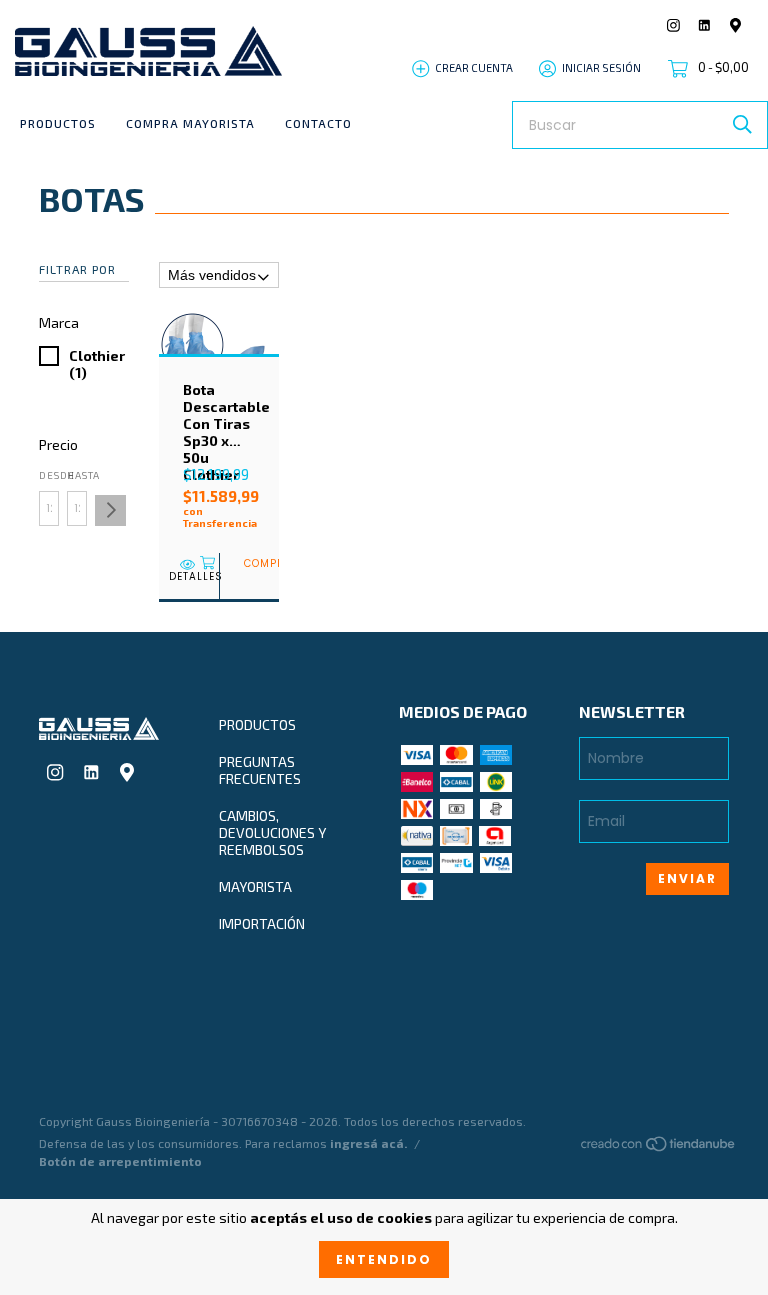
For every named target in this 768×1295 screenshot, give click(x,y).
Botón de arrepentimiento (120, 1161)
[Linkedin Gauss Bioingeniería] (704, 25)
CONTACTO (318, 123)
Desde (49, 475)
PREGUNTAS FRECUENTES (260, 770)
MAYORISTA (255, 886)
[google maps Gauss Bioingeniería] (735, 25)
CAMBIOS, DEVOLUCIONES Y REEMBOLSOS (272, 832)
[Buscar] (742, 124)
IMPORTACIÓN (262, 923)
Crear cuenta (474, 67)
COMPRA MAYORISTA (190, 123)
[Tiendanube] (659, 1147)
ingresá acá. (368, 1143)
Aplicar (110, 510)
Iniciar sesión (601, 67)
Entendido (384, 1259)
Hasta (77, 475)
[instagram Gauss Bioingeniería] (673, 25)
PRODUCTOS (58, 123)
